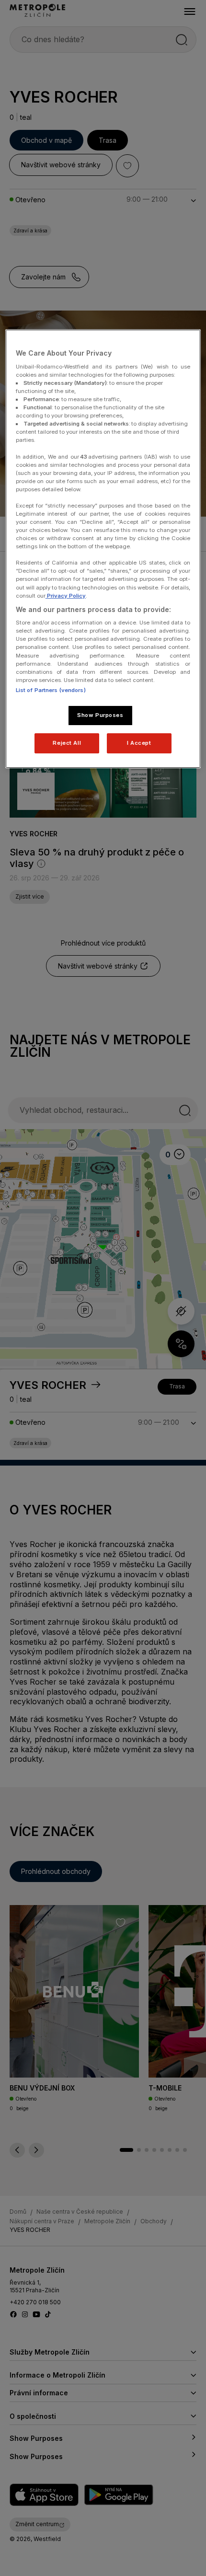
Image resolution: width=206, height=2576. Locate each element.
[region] (103, 549)
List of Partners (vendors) (51, 690)
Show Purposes (100, 715)
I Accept (139, 743)
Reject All (67, 743)
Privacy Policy (66, 596)
